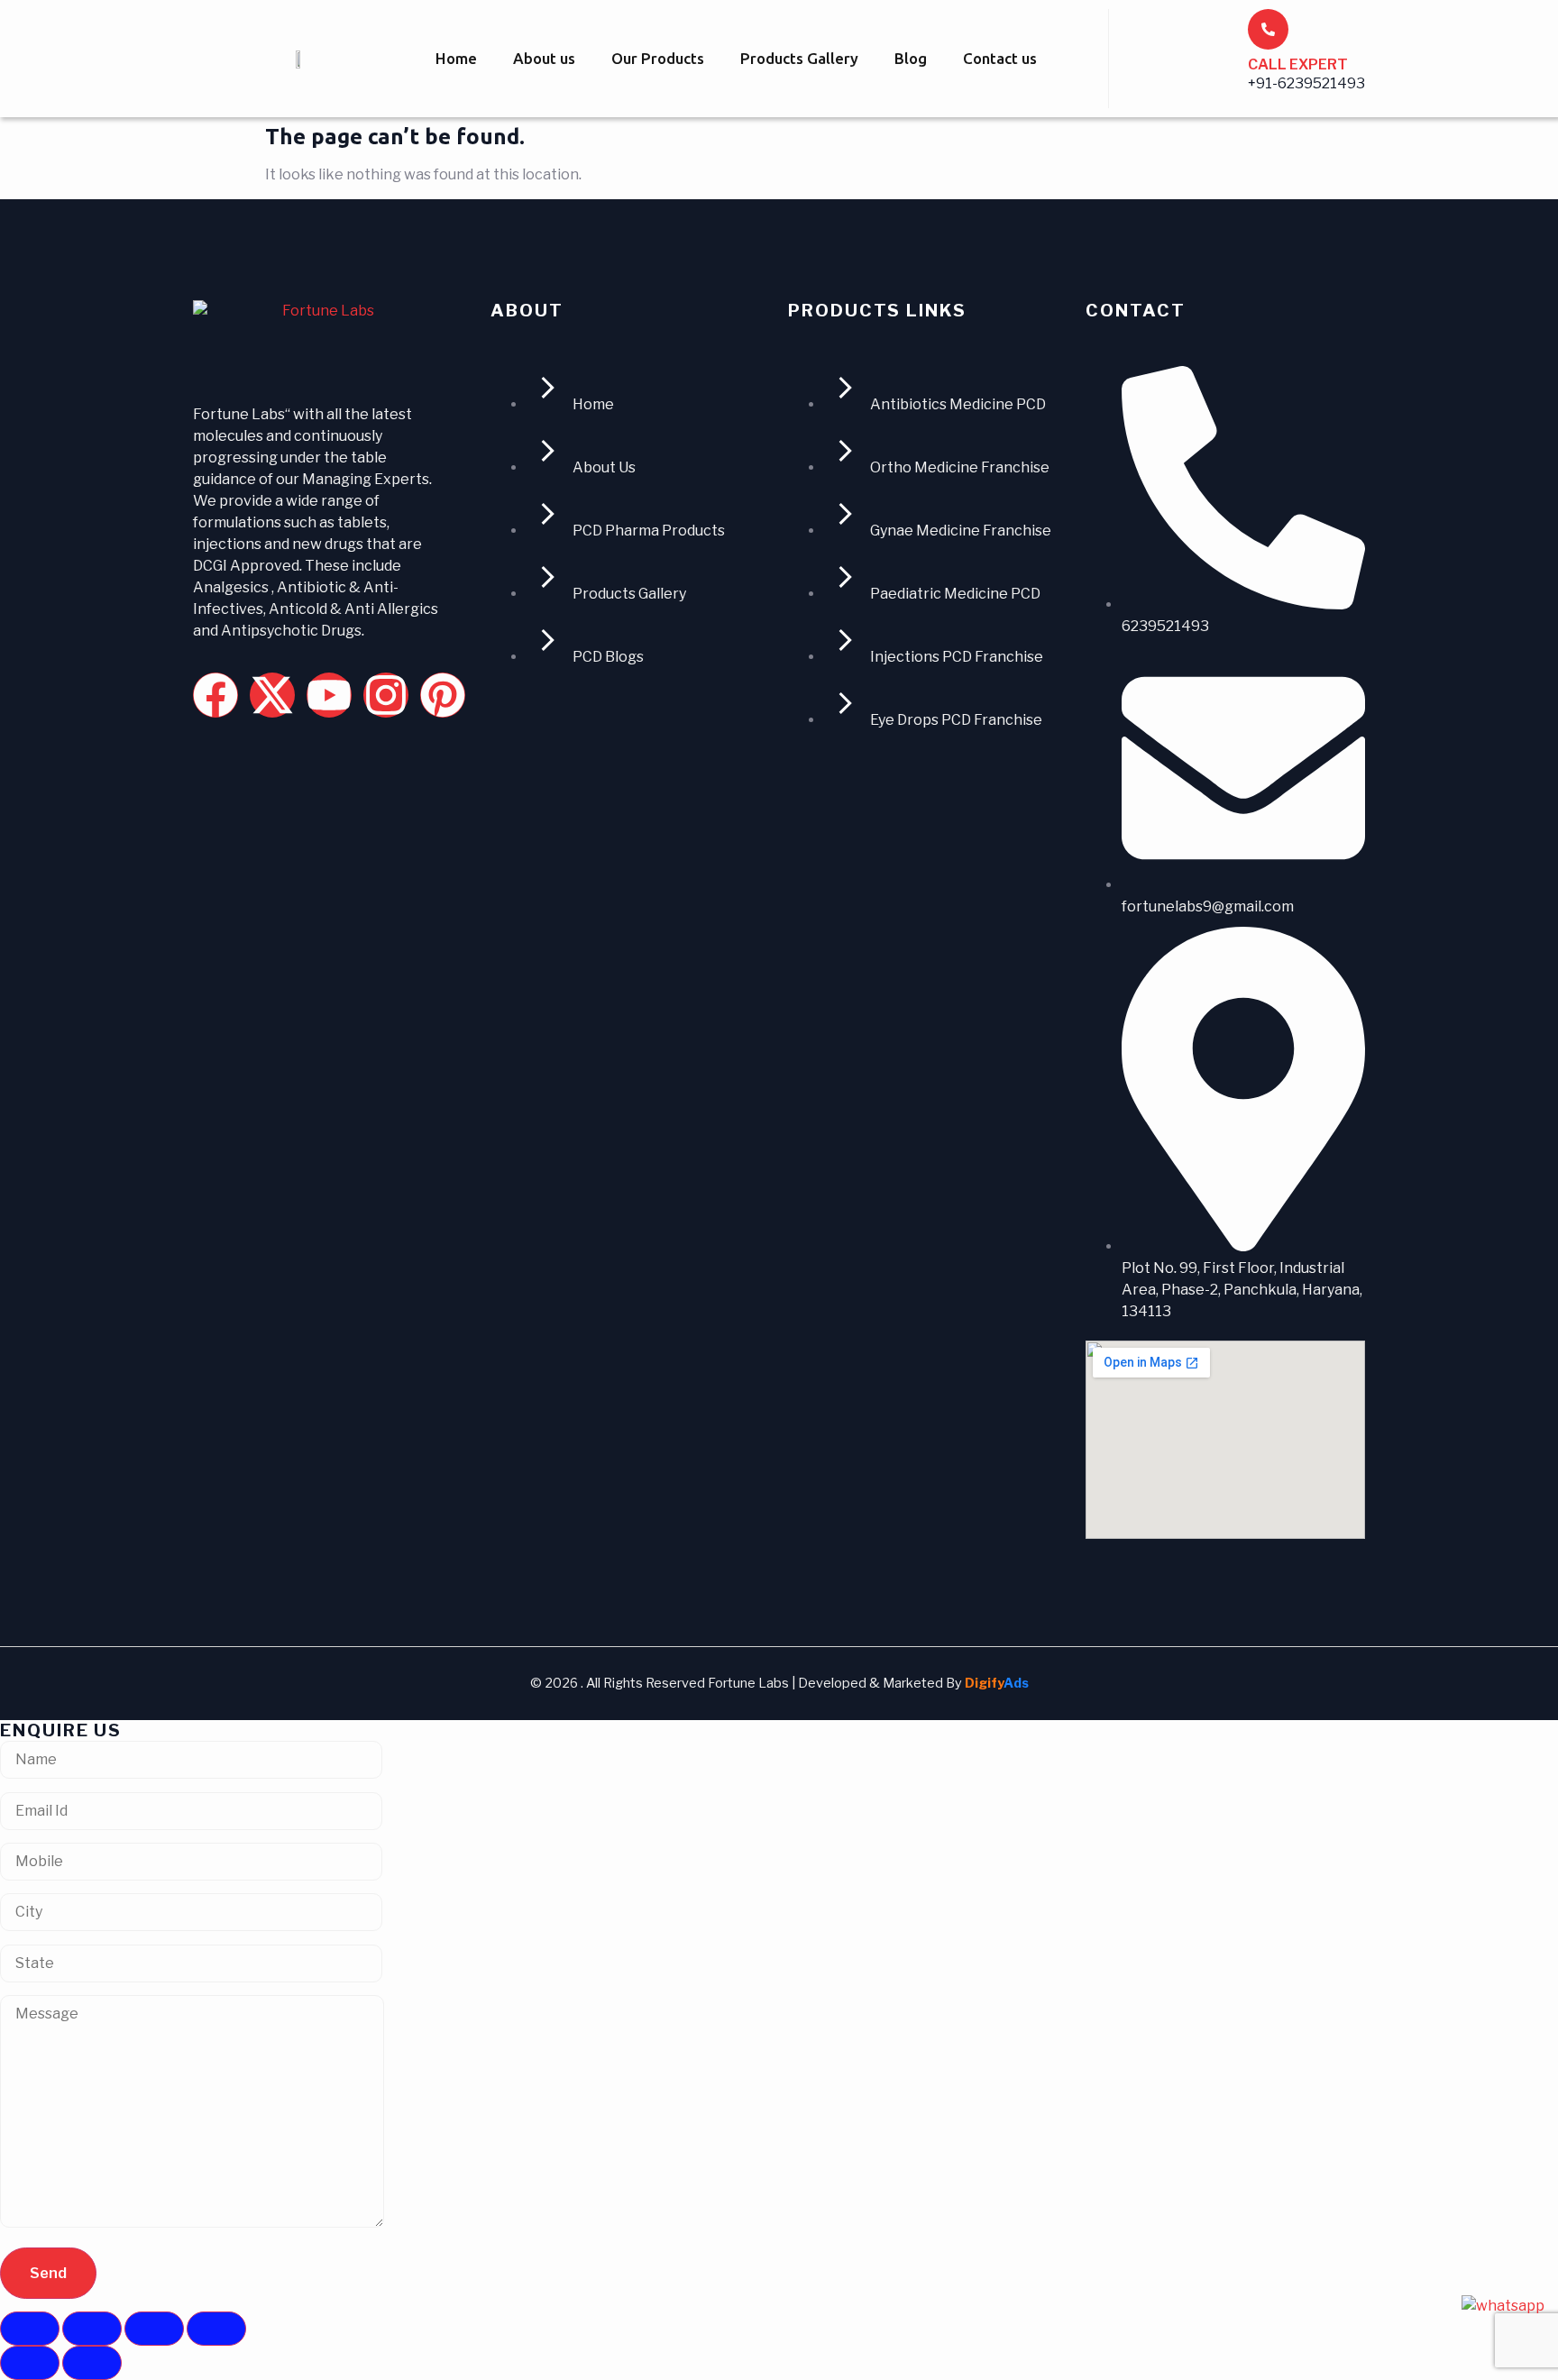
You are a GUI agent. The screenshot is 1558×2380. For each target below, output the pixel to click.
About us (544, 58)
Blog (911, 58)
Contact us (1000, 58)
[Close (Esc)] (216, 2329)
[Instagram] (386, 695)
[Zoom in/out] (30, 2329)
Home (456, 58)
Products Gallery (799, 58)
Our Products (658, 58)
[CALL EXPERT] (1268, 29)
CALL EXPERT (1298, 64)
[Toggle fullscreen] (92, 2329)
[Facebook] (215, 695)
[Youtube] (329, 695)
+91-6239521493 (1306, 83)
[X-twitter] (272, 695)
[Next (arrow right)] (92, 2363)
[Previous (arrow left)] (30, 2363)
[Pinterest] (443, 695)
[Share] (154, 2329)
